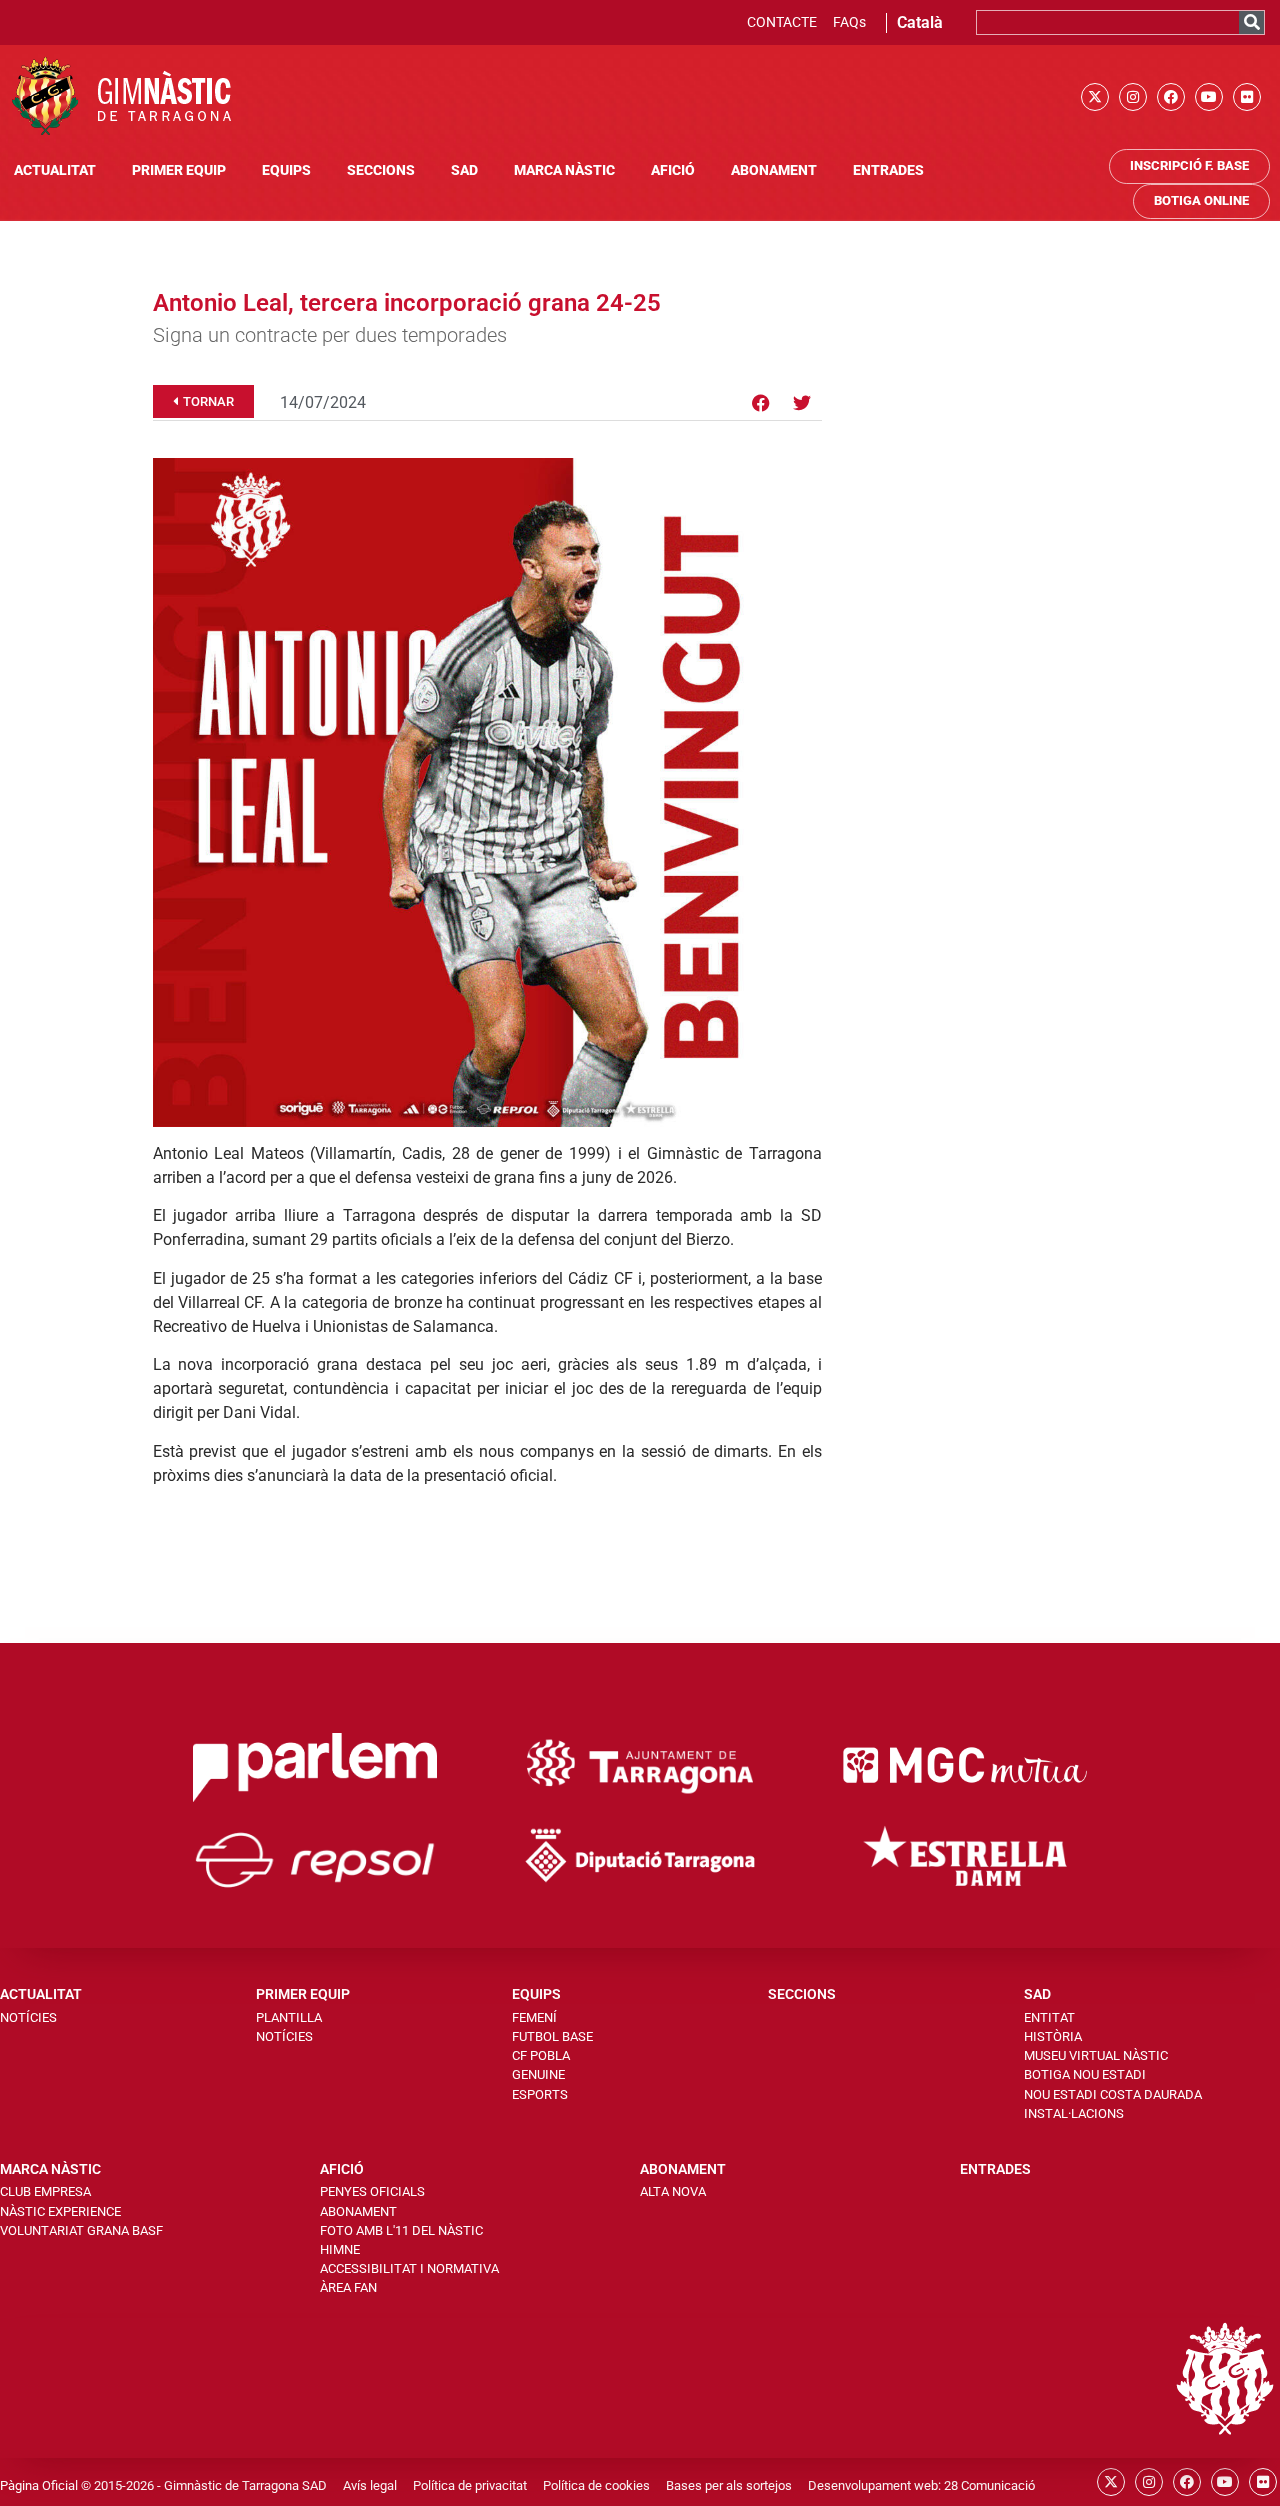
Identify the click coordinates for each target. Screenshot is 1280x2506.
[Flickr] (1247, 97)
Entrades (888, 170)
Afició (673, 170)
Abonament (774, 170)
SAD (464, 170)
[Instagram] (1133, 97)
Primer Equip (179, 170)
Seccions (381, 170)
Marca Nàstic (564, 170)
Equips (286, 170)
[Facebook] (1171, 97)
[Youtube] (1209, 97)
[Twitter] (802, 403)
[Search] (1251, 22)
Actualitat (55, 170)
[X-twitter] (1095, 97)
